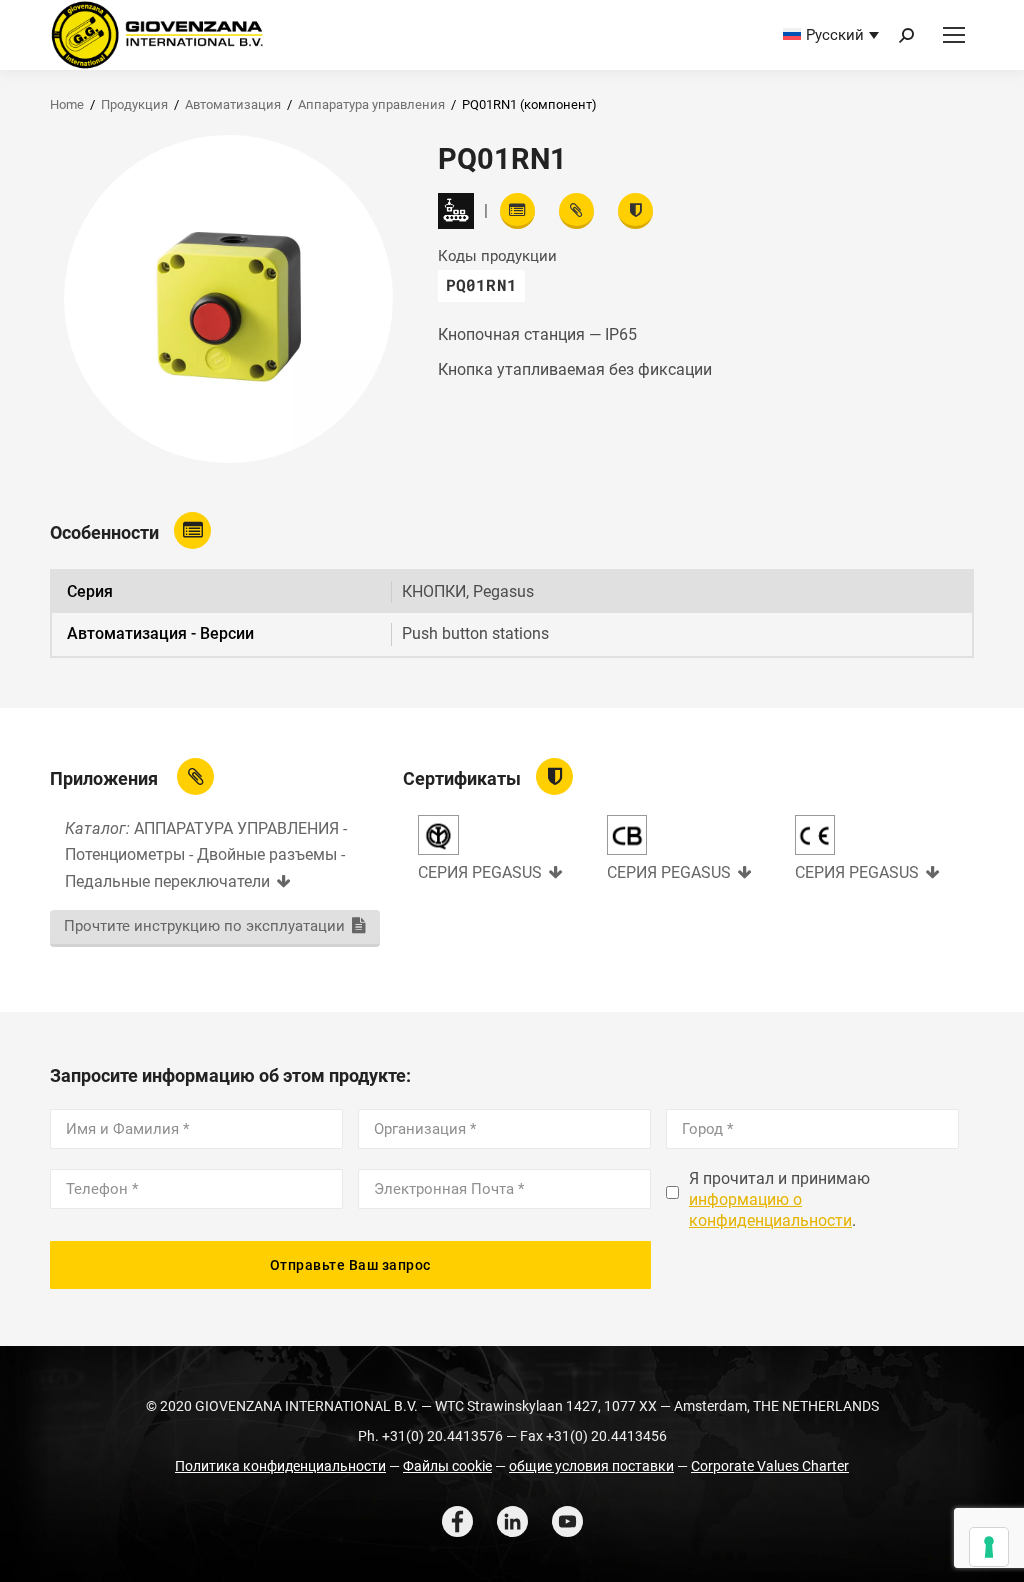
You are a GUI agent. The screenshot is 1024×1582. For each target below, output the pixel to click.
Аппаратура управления (371, 104)
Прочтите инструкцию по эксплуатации (204, 926)
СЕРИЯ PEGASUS (480, 872)
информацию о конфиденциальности (770, 1210)
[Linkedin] (512, 1521)
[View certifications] (635, 211)
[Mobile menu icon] (954, 35)
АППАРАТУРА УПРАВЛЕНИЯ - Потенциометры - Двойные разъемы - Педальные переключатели (206, 855)
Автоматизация (233, 104)
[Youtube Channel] (567, 1521)
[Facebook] (457, 1521)
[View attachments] (576, 211)
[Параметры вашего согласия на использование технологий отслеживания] (989, 1547)
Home (67, 104)
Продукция (134, 104)
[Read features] (517, 211)
